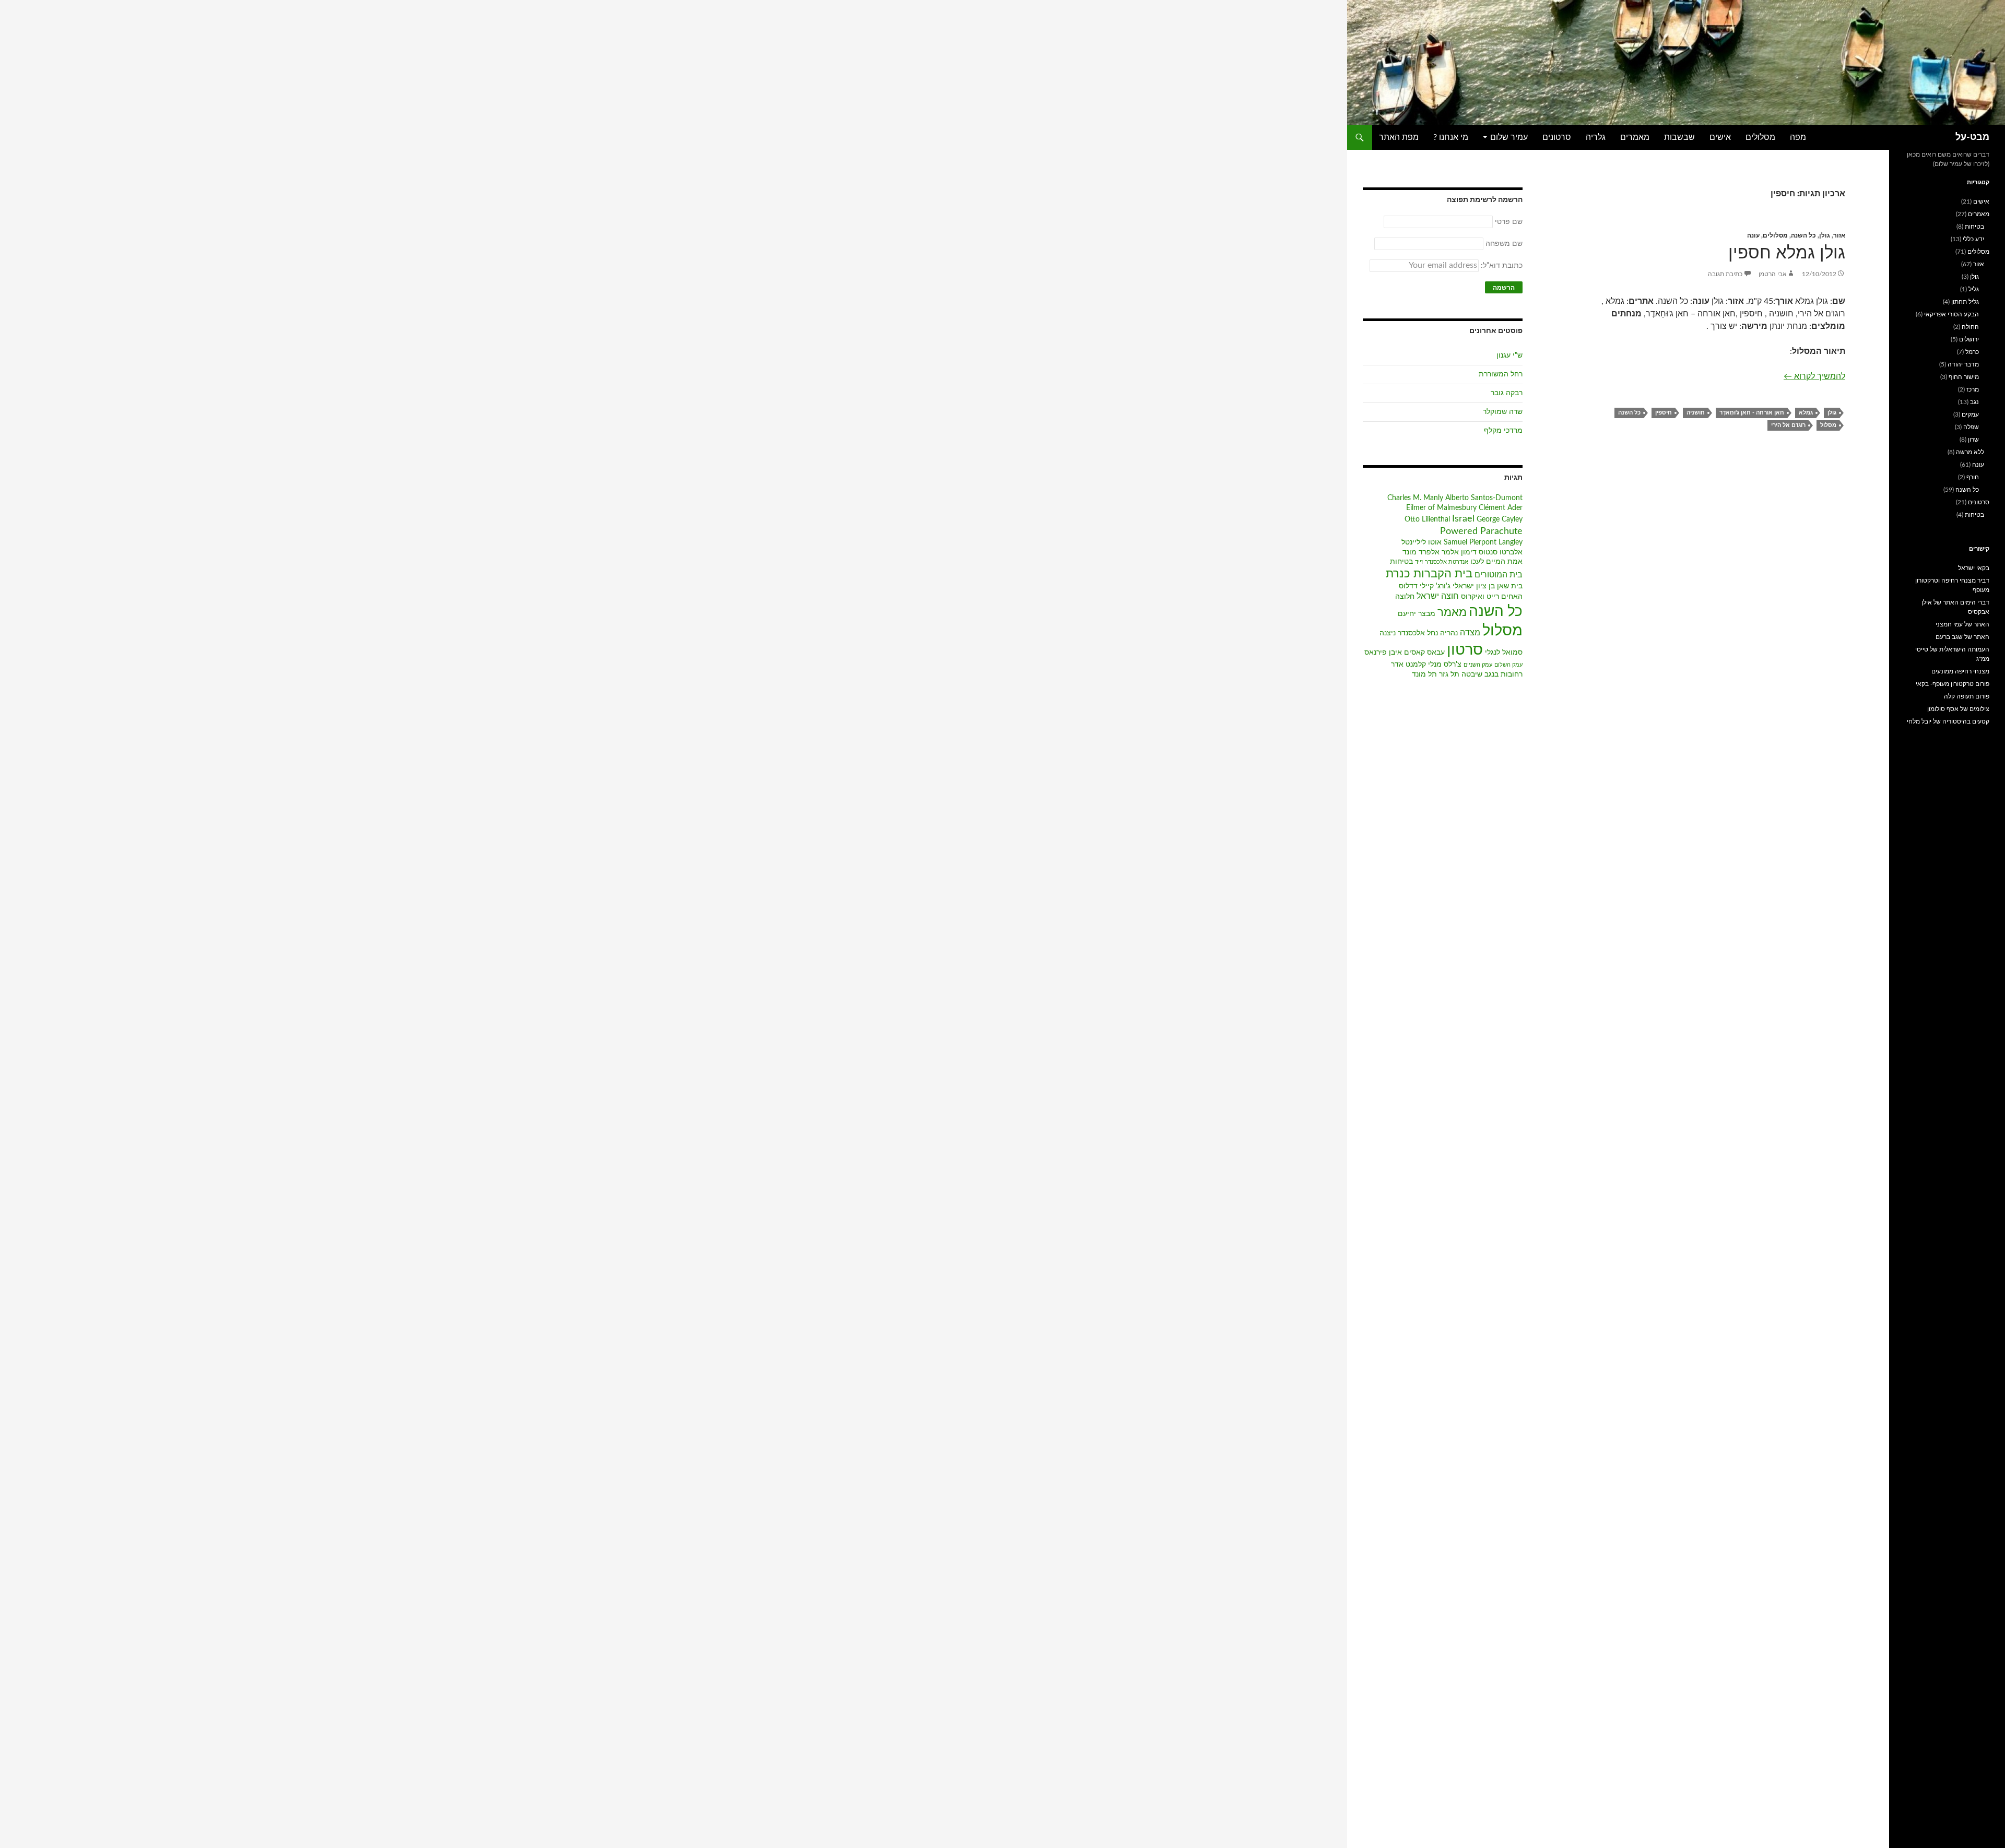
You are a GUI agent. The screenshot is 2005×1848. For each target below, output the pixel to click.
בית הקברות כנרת (1429, 574)
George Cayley (1500, 519)
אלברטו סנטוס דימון (1492, 552)
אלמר (1450, 552)
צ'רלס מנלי (1445, 665)
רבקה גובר (1507, 393)
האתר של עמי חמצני (1962, 624)
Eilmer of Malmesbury (1441, 508)
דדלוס (1408, 586)
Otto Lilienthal (1427, 519)
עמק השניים (1478, 665)
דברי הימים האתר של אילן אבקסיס (1955, 607)
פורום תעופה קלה (1967, 696)
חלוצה (1405, 597)
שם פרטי (1509, 222)
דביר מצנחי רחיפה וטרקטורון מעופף (1952, 585)
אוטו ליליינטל (1422, 542)
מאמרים (1635, 137)
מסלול (1828, 425)
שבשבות (1679, 137)
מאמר (1452, 613)
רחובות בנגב (1503, 674)
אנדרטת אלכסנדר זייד (1442, 562)
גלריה (1596, 137)
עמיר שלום (1509, 137)
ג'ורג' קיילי (1435, 586)
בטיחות (1401, 562)
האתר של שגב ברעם (1962, 637)
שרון (1973, 440)
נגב (1974, 402)
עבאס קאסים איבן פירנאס (1405, 653)
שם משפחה (1504, 244)
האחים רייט (1505, 597)
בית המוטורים (1499, 575)
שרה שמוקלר (1503, 412)
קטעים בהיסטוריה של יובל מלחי (1948, 721)
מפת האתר (1399, 137)
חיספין (1664, 413)
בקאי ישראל (1974, 568)
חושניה (1696, 413)
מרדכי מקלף (1503, 431)
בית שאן (1510, 586)
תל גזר (1449, 674)
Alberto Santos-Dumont (1484, 498)
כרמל (1972, 352)
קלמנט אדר (1408, 665)
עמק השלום (1508, 665)
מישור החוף (1964, 377)
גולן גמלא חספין (1787, 253)
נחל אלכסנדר (1418, 633)
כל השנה (1803, 235)
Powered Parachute (1481, 531)
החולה (1970, 327)
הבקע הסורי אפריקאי (1951, 314)
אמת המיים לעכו (1496, 562)
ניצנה (1388, 633)
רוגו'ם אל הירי (1788, 425)
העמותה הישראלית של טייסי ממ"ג (1952, 654)
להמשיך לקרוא (1814, 376)
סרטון (1465, 650)
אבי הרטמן (1773, 274)
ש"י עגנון (1509, 356)
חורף (1973, 477)
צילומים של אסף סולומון (1958, 709)
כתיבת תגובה (1725, 274)
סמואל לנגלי (1504, 653)
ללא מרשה (1970, 452)
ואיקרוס (1473, 597)
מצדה (1470, 633)
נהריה (1449, 633)
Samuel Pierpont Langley (1483, 542)
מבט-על (1972, 137)
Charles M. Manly (1415, 498)
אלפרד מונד (1421, 552)
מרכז (1973, 389)
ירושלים (1969, 339)
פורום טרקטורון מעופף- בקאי (1953, 684)
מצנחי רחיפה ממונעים (1960, 671)
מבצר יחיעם (1417, 614)
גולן (1825, 235)
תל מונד (1424, 674)
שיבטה (1472, 674)
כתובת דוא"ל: (1501, 266)
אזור (1839, 235)
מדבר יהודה (1963, 364)
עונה (1753, 235)
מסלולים (1760, 137)
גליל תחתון (1965, 302)
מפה (1798, 137)
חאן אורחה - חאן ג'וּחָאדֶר (1752, 413)
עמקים (1970, 414)
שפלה (1971, 427)
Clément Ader (1501, 508)
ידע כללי (1973, 239)
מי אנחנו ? (1451, 137)
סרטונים (1557, 137)
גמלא (1806, 413)
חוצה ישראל (1438, 596)
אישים (1720, 137)
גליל (1974, 289)
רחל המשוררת (1501, 374)
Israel (1463, 519)
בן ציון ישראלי (1474, 586)
